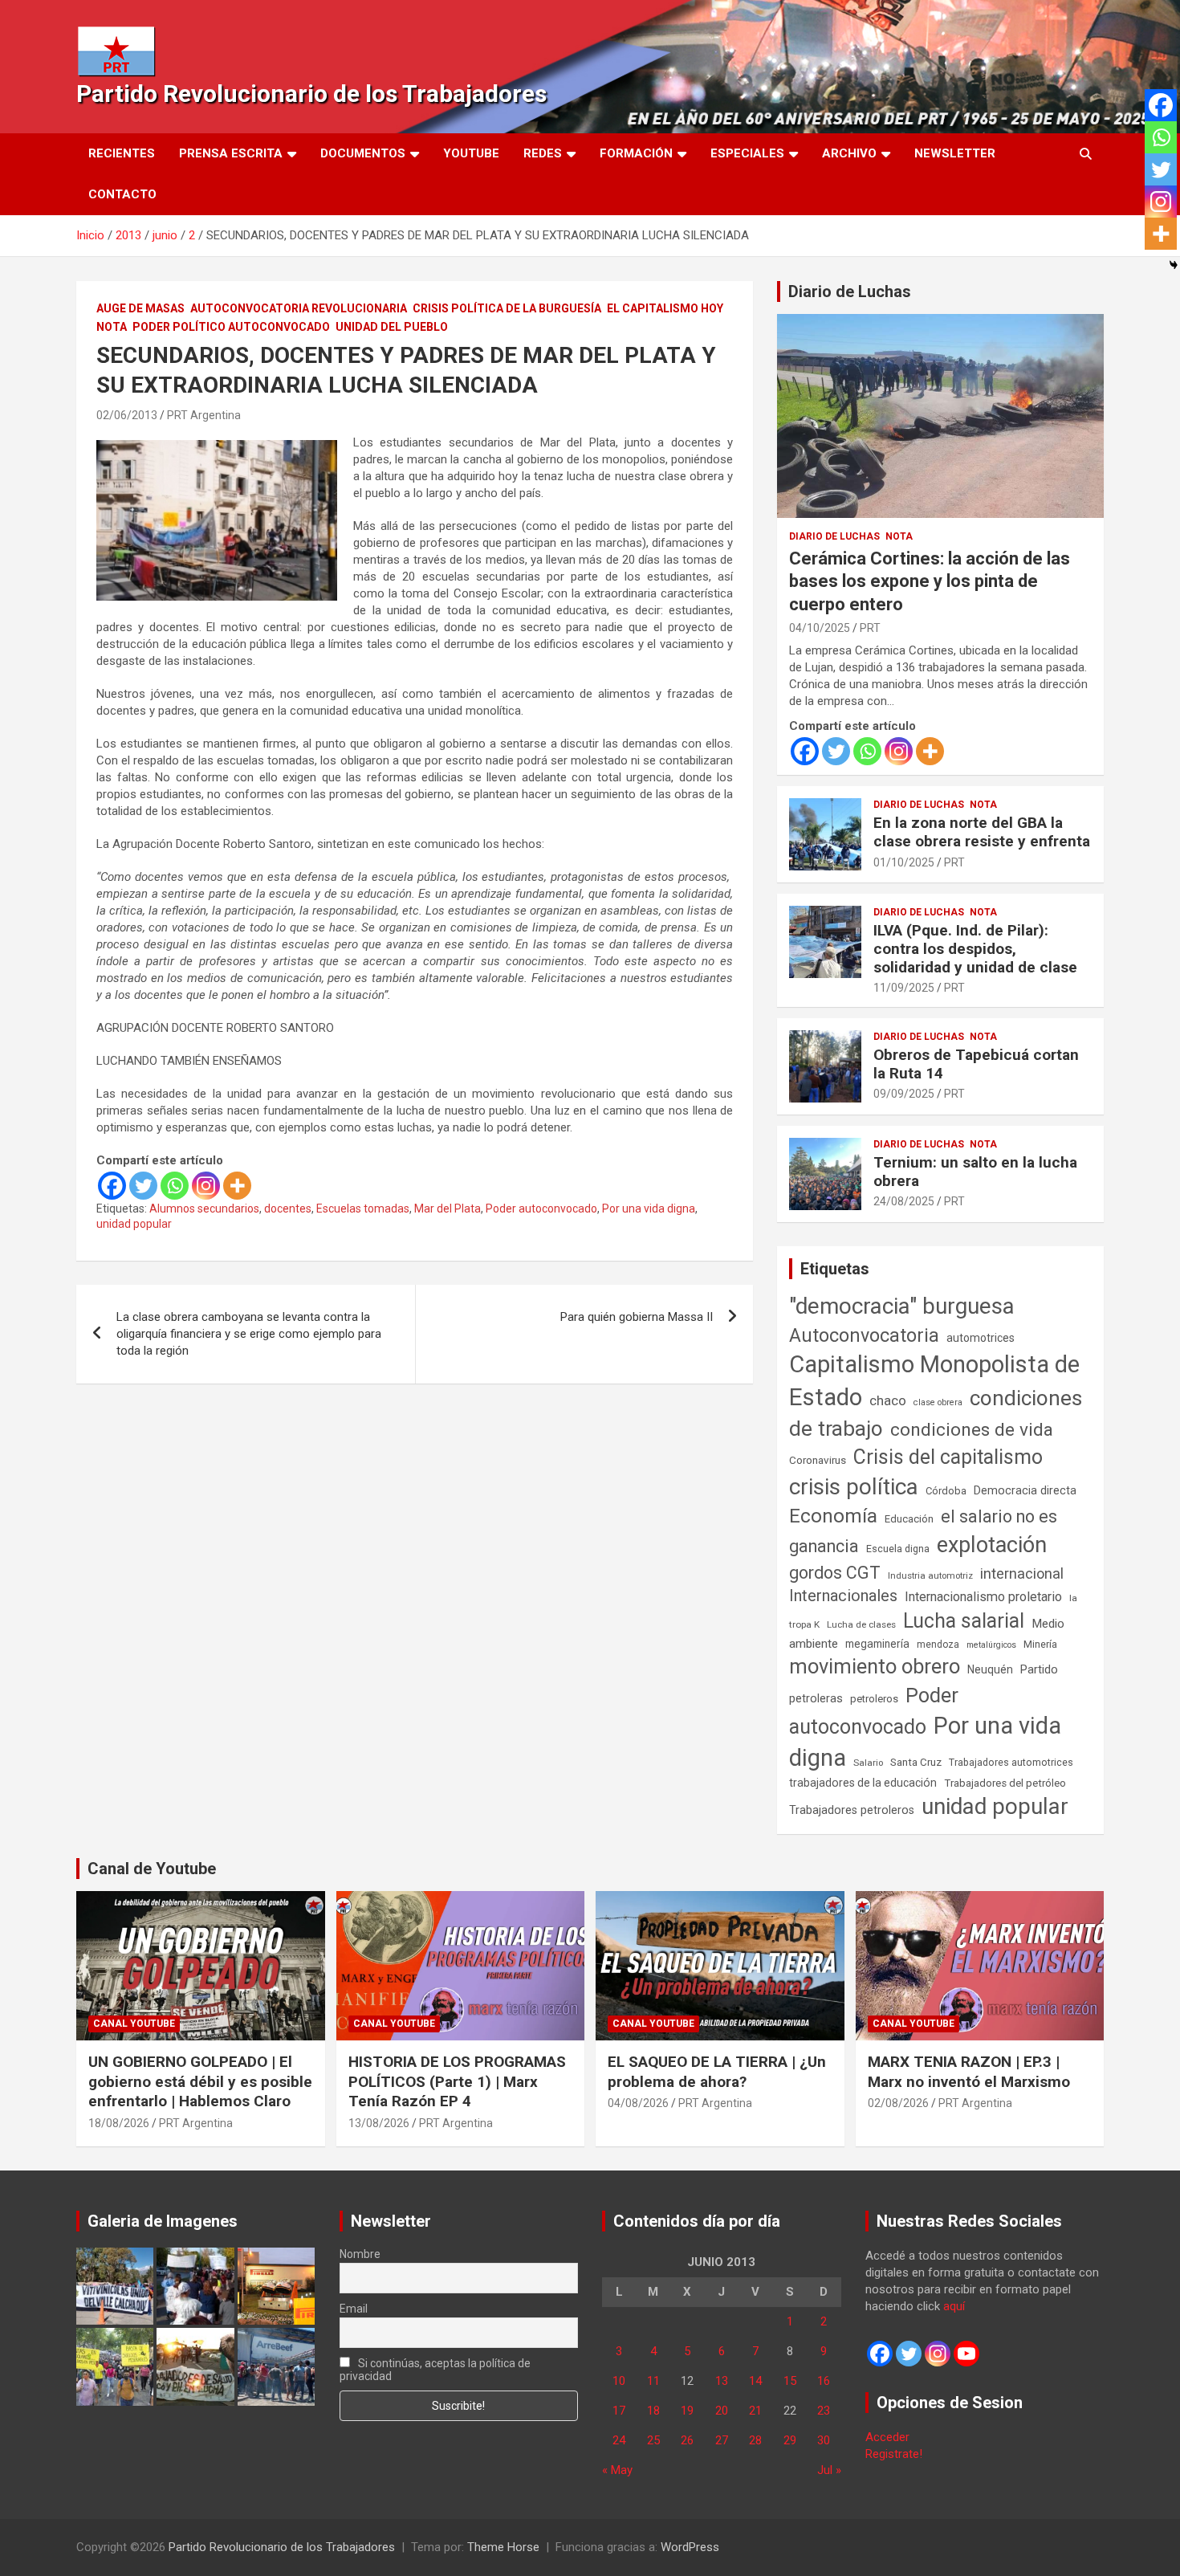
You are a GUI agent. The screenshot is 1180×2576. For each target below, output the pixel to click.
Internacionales (843, 1596)
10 (619, 2381)
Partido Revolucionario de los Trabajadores (311, 94)
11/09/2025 (904, 988)
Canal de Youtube (152, 1869)
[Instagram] (206, 1186)
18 (653, 2411)
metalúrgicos (991, 1645)
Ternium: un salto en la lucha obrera (975, 1172)
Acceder (887, 2437)
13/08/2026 (379, 2123)
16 (824, 2381)
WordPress (690, 2547)
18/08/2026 (119, 2123)
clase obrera (938, 1402)
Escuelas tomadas (363, 1209)
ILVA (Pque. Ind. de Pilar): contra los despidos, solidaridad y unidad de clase (975, 949)
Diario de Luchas (850, 291)
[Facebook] (112, 1186)
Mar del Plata (448, 1209)
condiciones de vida (972, 1430)
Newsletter (955, 153)
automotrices (981, 1338)
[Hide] (1174, 265)
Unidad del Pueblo (392, 327)
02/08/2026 (898, 2103)
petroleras (816, 1699)
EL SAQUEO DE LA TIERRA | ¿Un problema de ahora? (717, 2072)
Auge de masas (140, 308)
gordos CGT (835, 1573)
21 (755, 2411)
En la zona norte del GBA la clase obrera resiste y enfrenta (982, 832)
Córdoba (946, 1491)
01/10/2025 (904, 862)
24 (619, 2440)
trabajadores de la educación (863, 1783)
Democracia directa (1025, 1490)
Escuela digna (898, 1549)
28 (755, 2440)
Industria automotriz (930, 1575)
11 (653, 2381)
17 (619, 2411)
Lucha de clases (861, 1624)
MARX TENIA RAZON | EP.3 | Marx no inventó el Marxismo (969, 2072)
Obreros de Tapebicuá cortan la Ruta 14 (976, 1064)
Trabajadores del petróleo (1005, 1783)
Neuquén (990, 1669)
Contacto (122, 194)
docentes (288, 1209)
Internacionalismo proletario (983, 1597)
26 (687, 2440)
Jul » (829, 2470)
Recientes (122, 153)
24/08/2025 (904, 1201)
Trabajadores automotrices (1011, 1762)
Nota (112, 327)
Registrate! (894, 2454)
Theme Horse (503, 2547)
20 (722, 2411)
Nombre (360, 2254)
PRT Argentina (204, 415)
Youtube (471, 153)
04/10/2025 (820, 628)
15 (790, 2381)
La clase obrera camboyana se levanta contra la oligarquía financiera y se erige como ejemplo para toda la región (249, 1334)
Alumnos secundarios (204, 1209)
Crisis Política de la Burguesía (507, 308)
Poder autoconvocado (541, 1209)
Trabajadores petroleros (852, 1810)
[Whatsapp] (175, 1186)
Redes (543, 153)
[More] (237, 1186)
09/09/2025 (904, 1094)
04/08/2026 (638, 2103)
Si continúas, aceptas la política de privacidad (435, 2370)
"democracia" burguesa (902, 1306)
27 (722, 2440)
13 (722, 2381)
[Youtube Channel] (966, 2354)
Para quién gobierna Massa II (637, 1317)
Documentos (363, 153)
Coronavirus (818, 1460)
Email (354, 2309)
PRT (870, 628)
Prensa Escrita (231, 153)
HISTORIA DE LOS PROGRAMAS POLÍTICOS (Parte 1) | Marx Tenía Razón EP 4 (457, 2081)
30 (824, 2440)
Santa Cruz (916, 1762)
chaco (888, 1400)
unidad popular (134, 1224)
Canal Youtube (134, 2024)
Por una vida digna (649, 1209)
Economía (833, 1516)
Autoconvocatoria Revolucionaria (299, 308)
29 (790, 2440)
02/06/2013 (127, 415)
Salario (868, 1763)
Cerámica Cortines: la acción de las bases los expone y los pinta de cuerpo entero (930, 581)
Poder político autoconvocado (231, 327)
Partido (1039, 1669)
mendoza (938, 1645)
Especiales (747, 153)
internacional (1022, 1573)
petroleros (874, 1699)
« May (617, 2470)
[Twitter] (143, 1186)
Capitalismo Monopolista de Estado (934, 1381)
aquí (954, 2306)
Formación (636, 153)
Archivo (849, 153)
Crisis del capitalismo (948, 1457)
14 (755, 2381)
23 (824, 2411)
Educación (909, 1519)
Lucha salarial (964, 1621)
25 (653, 2440)
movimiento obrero (875, 1666)
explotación (992, 1545)
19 (687, 2411)
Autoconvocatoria (864, 1335)
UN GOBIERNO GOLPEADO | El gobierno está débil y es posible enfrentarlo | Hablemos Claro (200, 2081)
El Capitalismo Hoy (665, 308)
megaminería (877, 1644)
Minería (1040, 1644)
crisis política (854, 1487)
